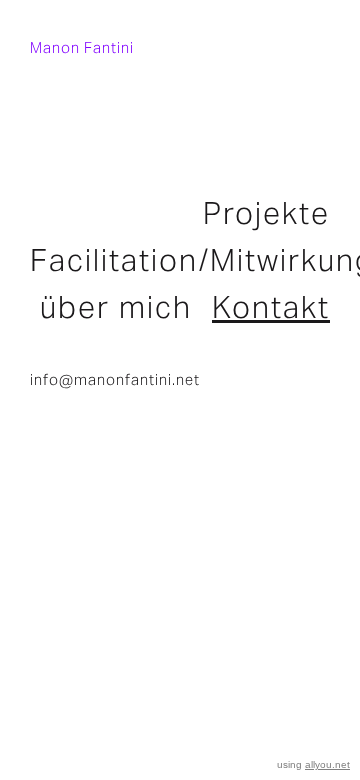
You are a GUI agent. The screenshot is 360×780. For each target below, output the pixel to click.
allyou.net (327, 764)
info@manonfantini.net (115, 379)
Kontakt (271, 307)
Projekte (266, 213)
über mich (116, 307)
